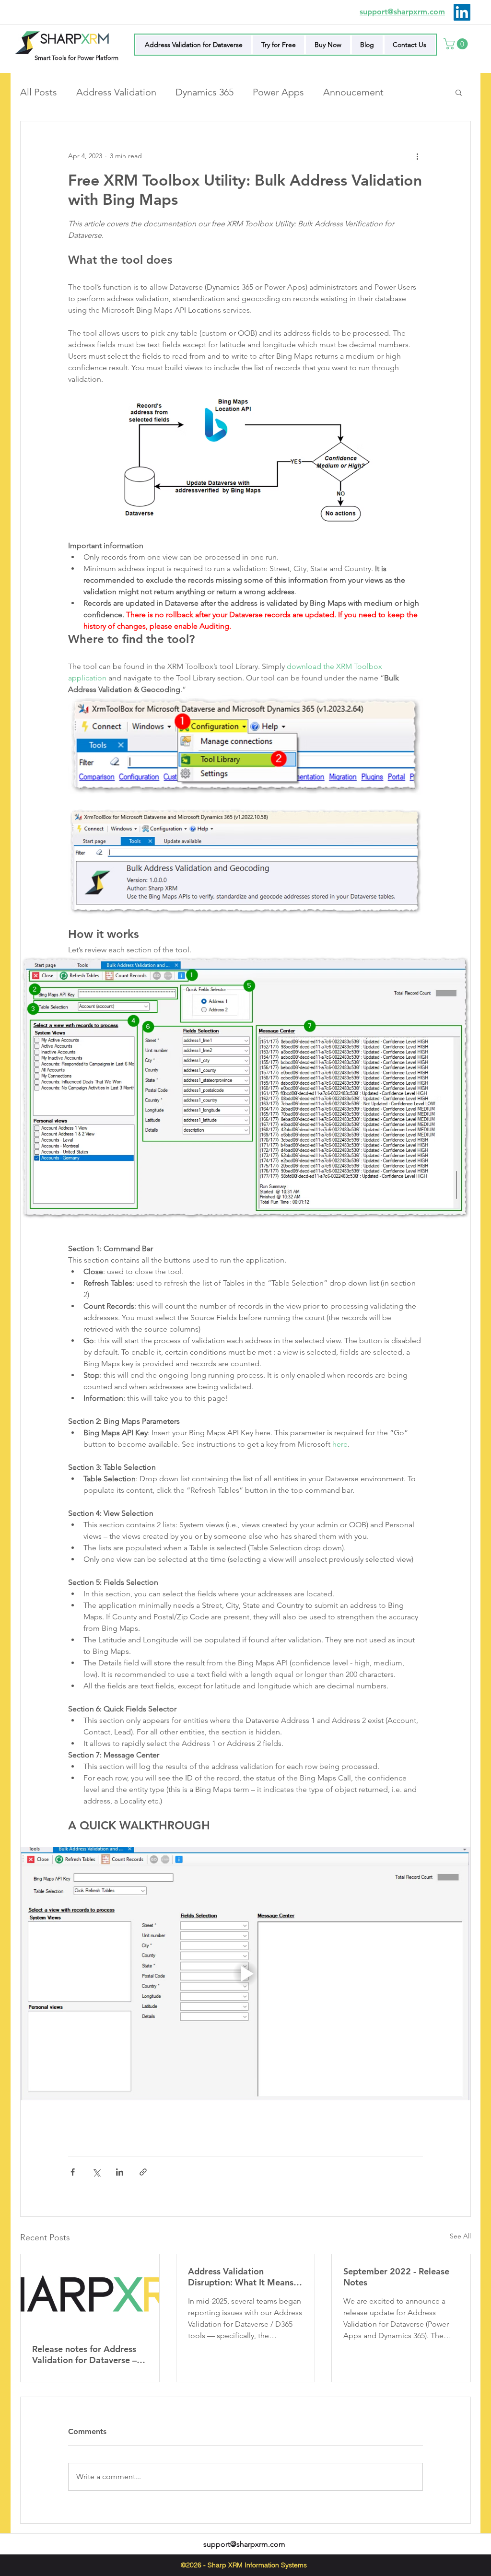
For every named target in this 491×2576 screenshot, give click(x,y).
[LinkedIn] (462, 12)
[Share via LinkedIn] (120, 2172)
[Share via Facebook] (73, 2172)
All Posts (39, 92)
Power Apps (278, 92)
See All (460, 2236)
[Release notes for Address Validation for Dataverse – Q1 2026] (90, 2293)
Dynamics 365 (205, 92)
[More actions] (417, 156)
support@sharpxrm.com (244, 2544)
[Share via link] (143, 2172)
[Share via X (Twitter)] (96, 2172)
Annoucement (353, 92)
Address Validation (116, 92)
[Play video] (245, 1974)
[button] (457, 44)
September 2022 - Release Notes (396, 2277)
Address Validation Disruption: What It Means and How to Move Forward (242, 2277)
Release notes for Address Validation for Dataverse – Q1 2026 (84, 2354)
